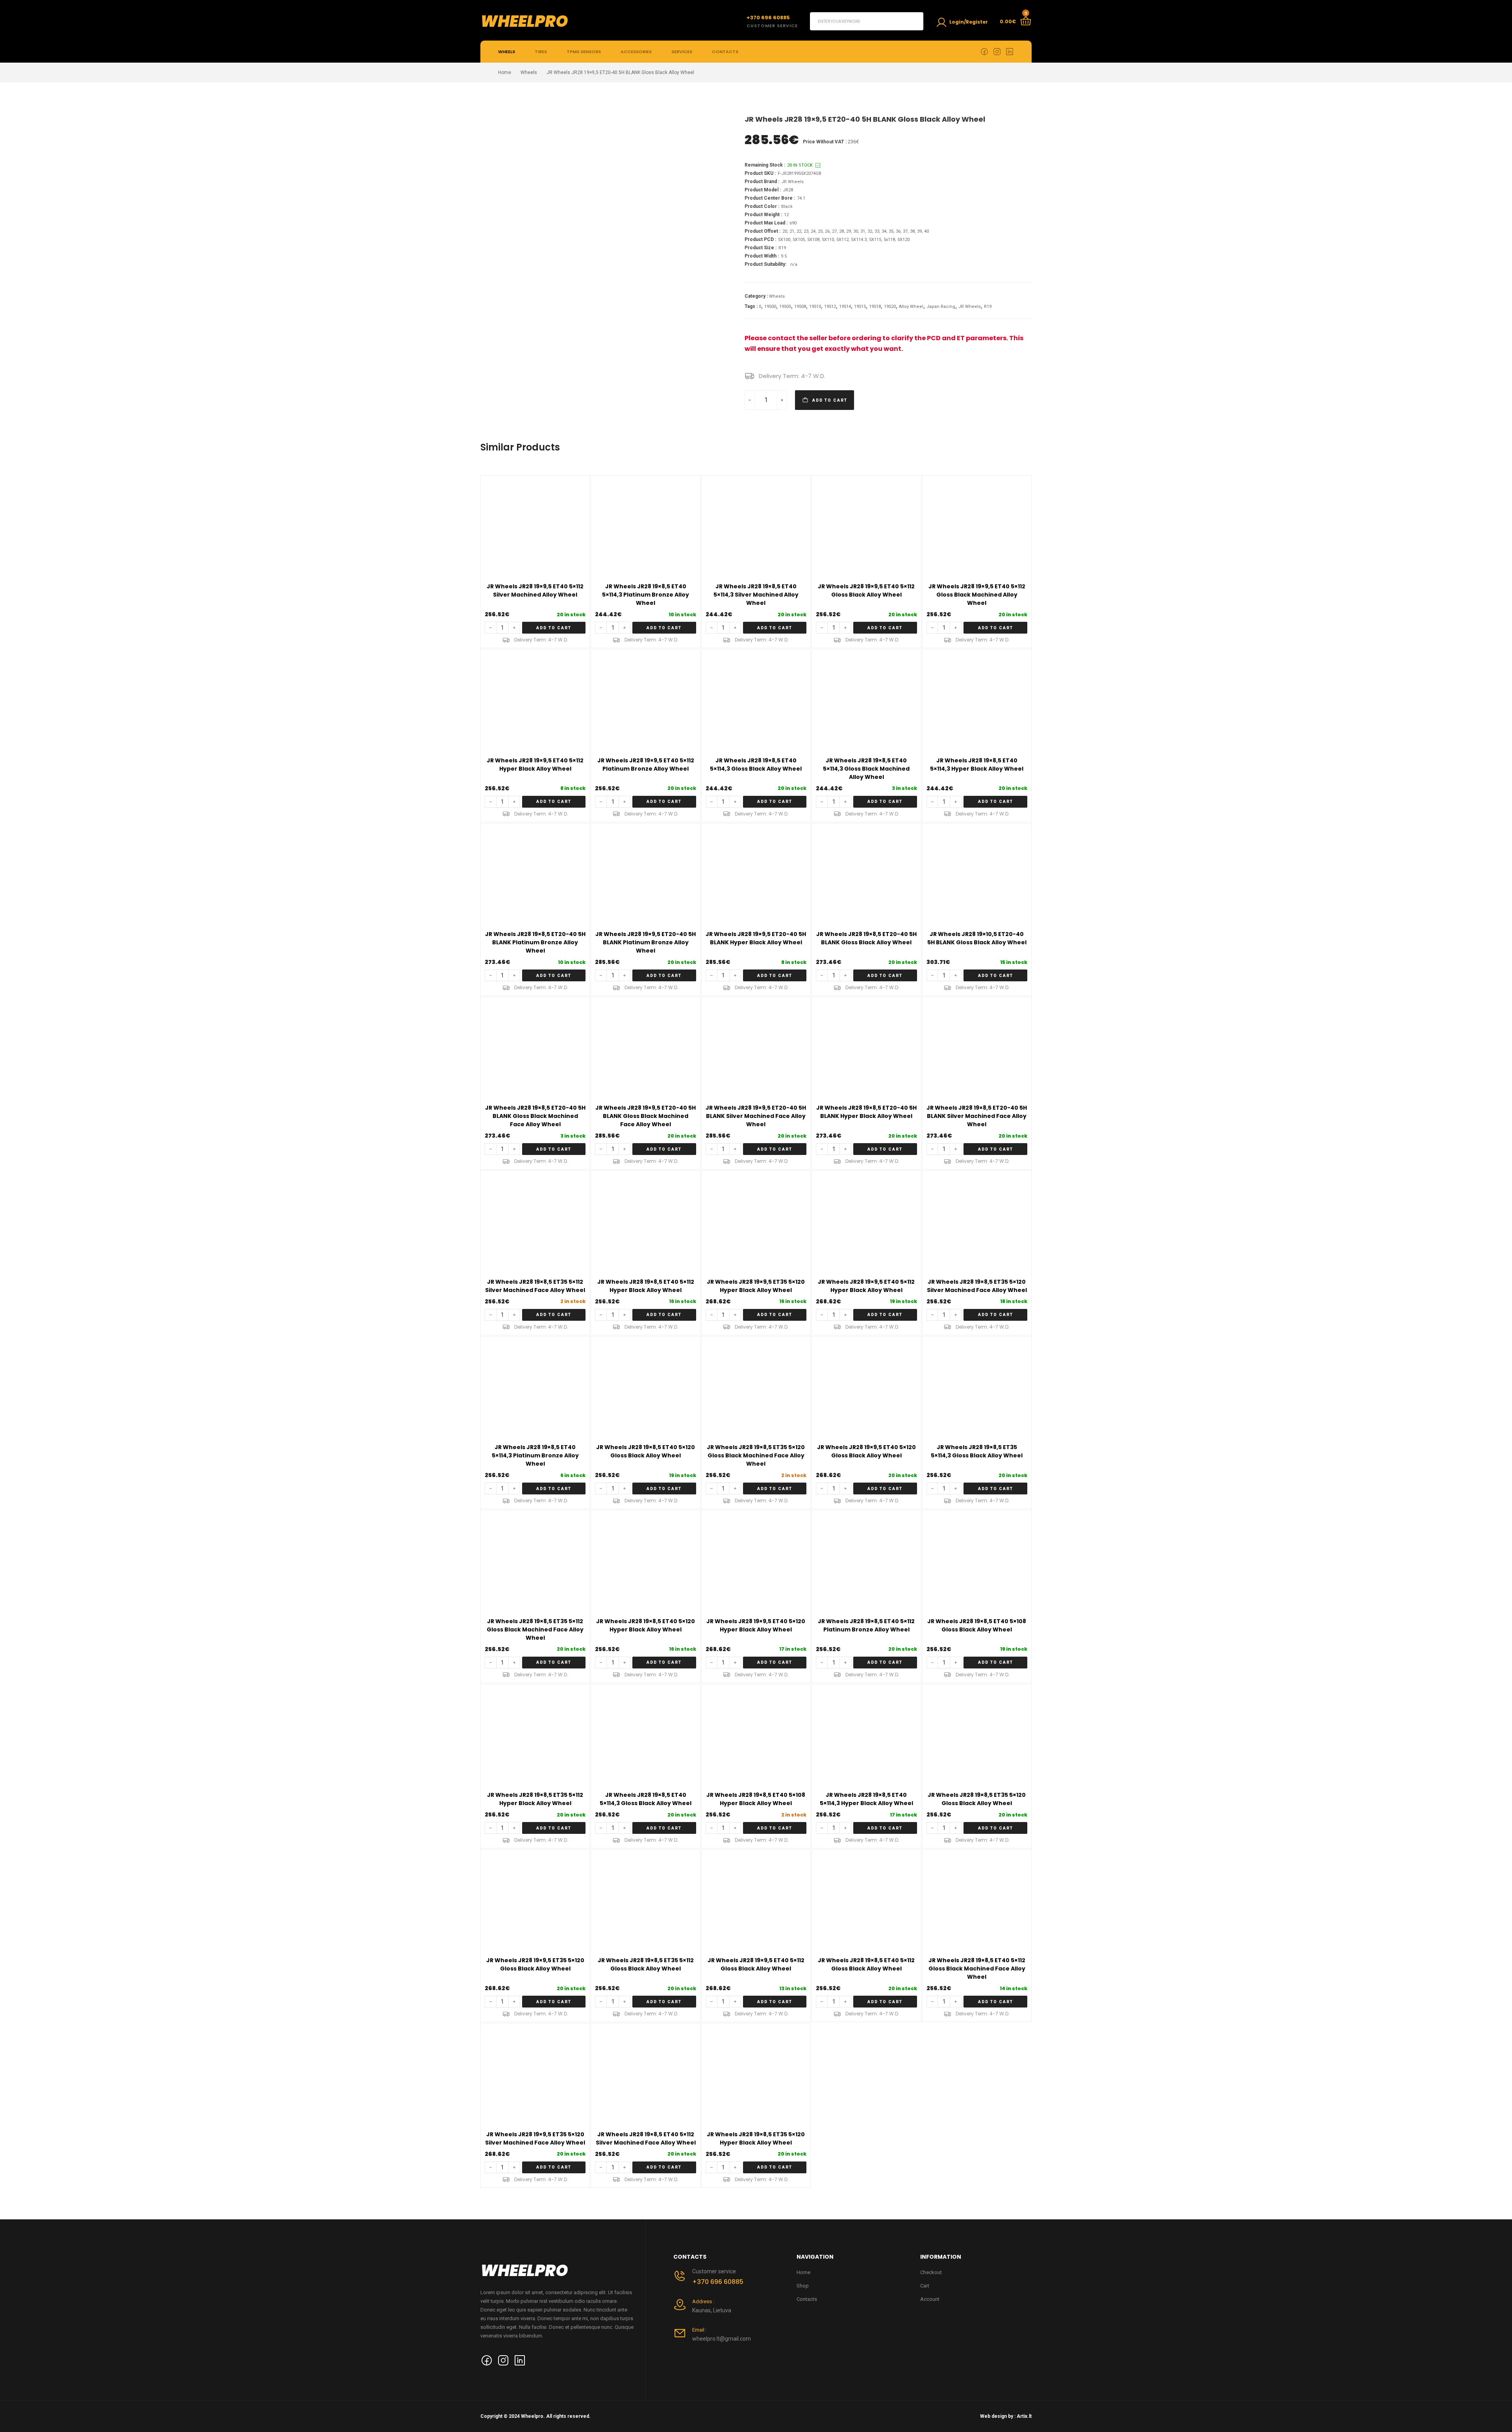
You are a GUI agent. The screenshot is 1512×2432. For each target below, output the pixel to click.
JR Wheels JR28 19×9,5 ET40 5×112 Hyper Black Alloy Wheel (535, 765)
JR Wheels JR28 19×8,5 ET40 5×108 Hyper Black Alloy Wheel (756, 1799)
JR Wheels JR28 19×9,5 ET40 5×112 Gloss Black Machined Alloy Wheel (977, 595)
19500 (770, 307)
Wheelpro (524, 21)
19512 (830, 307)
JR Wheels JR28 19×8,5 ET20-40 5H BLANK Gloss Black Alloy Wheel (866, 938)
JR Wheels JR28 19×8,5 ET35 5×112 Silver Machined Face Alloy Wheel (535, 1286)
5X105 (799, 240)
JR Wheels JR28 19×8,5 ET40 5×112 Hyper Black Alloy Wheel (646, 1286)
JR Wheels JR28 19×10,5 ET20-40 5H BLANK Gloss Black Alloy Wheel (977, 938)
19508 (800, 307)
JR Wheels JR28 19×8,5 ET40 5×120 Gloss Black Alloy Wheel (646, 1451)
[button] (554, 628)
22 (799, 231)
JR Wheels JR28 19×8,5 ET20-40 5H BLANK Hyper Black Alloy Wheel (866, 1112)
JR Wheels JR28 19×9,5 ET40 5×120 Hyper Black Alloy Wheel (756, 1625)
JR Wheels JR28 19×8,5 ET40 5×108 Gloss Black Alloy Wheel (977, 1625)
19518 (875, 307)
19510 (815, 307)
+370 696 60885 (718, 2282)
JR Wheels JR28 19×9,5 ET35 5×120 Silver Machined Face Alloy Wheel (535, 2138)
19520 (890, 307)
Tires (541, 52)
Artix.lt (1024, 2416)
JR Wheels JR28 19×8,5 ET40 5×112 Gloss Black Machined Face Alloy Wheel (977, 1969)
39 (919, 231)
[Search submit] (914, 21)
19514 (845, 307)
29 (849, 231)
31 (863, 231)
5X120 (903, 240)
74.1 (801, 198)
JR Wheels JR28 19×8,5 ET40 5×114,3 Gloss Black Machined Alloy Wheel (866, 769)
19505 (785, 307)
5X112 (842, 240)
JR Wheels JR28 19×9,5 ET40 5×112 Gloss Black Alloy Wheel (866, 590)
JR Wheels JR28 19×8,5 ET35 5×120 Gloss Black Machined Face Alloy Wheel (756, 1455)
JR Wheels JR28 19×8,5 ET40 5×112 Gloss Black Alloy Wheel (866, 1964)
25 (820, 231)
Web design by (997, 2416)
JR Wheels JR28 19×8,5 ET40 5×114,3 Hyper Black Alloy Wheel (977, 765)
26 (827, 231)
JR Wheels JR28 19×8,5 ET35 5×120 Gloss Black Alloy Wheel (977, 1799)
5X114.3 (859, 240)
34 (884, 231)
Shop (803, 2286)
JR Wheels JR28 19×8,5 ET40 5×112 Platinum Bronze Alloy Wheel (866, 1625)
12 (786, 215)
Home (505, 72)
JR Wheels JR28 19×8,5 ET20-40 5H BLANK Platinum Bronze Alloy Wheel (535, 942)
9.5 (784, 256)
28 (841, 231)
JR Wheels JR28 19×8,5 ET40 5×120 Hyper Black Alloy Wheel (646, 1625)
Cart (925, 2286)
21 (792, 231)
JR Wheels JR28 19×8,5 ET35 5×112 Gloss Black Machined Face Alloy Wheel (535, 1629)
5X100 (784, 240)
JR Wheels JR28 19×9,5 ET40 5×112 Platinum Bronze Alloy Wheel (646, 765)
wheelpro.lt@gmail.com (722, 2339)
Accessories (636, 52)
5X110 (828, 240)
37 (905, 231)
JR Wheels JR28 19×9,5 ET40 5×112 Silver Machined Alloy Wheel (535, 590)
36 (898, 231)
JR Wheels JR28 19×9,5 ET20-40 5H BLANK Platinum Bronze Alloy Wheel (646, 942)
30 (856, 231)
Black (787, 207)
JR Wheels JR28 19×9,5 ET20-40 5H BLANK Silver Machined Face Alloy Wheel (756, 1116)
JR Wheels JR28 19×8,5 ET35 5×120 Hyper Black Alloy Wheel (756, 2138)
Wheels (507, 52)
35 (891, 231)
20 (785, 231)
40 (926, 231)
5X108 (813, 240)
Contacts (725, 52)
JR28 (788, 190)
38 (912, 231)
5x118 (889, 240)
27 (834, 231)
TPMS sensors (584, 52)
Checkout (931, 2272)
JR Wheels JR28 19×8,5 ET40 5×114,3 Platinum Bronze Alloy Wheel (646, 595)
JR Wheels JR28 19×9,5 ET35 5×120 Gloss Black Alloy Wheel (535, 1964)
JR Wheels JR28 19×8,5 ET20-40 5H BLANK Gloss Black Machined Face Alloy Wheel (535, 1116)
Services (682, 52)
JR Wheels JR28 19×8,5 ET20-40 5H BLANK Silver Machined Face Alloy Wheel (977, 1116)
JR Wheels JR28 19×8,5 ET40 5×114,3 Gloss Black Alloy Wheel (756, 765)
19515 (860, 307)
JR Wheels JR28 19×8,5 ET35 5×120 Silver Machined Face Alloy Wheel (977, 1286)
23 (806, 231)
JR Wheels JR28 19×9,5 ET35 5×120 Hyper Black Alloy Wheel (756, 1286)
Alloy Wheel (911, 307)
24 (813, 231)
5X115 (875, 240)
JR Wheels (792, 182)
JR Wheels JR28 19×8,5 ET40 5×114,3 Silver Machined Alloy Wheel (756, 595)
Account (930, 2299)
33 (877, 231)
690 (793, 223)
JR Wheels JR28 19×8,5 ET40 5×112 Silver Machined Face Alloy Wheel (646, 2138)
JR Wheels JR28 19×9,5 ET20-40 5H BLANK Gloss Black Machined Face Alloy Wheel (646, 1116)
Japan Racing (941, 307)
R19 (782, 248)
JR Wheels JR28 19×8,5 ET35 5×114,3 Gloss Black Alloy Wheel (977, 1451)
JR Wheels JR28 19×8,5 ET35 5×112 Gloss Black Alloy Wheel (646, 1964)
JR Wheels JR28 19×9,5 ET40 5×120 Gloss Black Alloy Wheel (866, 1451)
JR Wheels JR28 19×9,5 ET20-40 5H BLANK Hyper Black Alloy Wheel (756, 938)
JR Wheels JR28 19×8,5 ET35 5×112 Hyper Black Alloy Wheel (535, 1799)
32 (870, 231)
